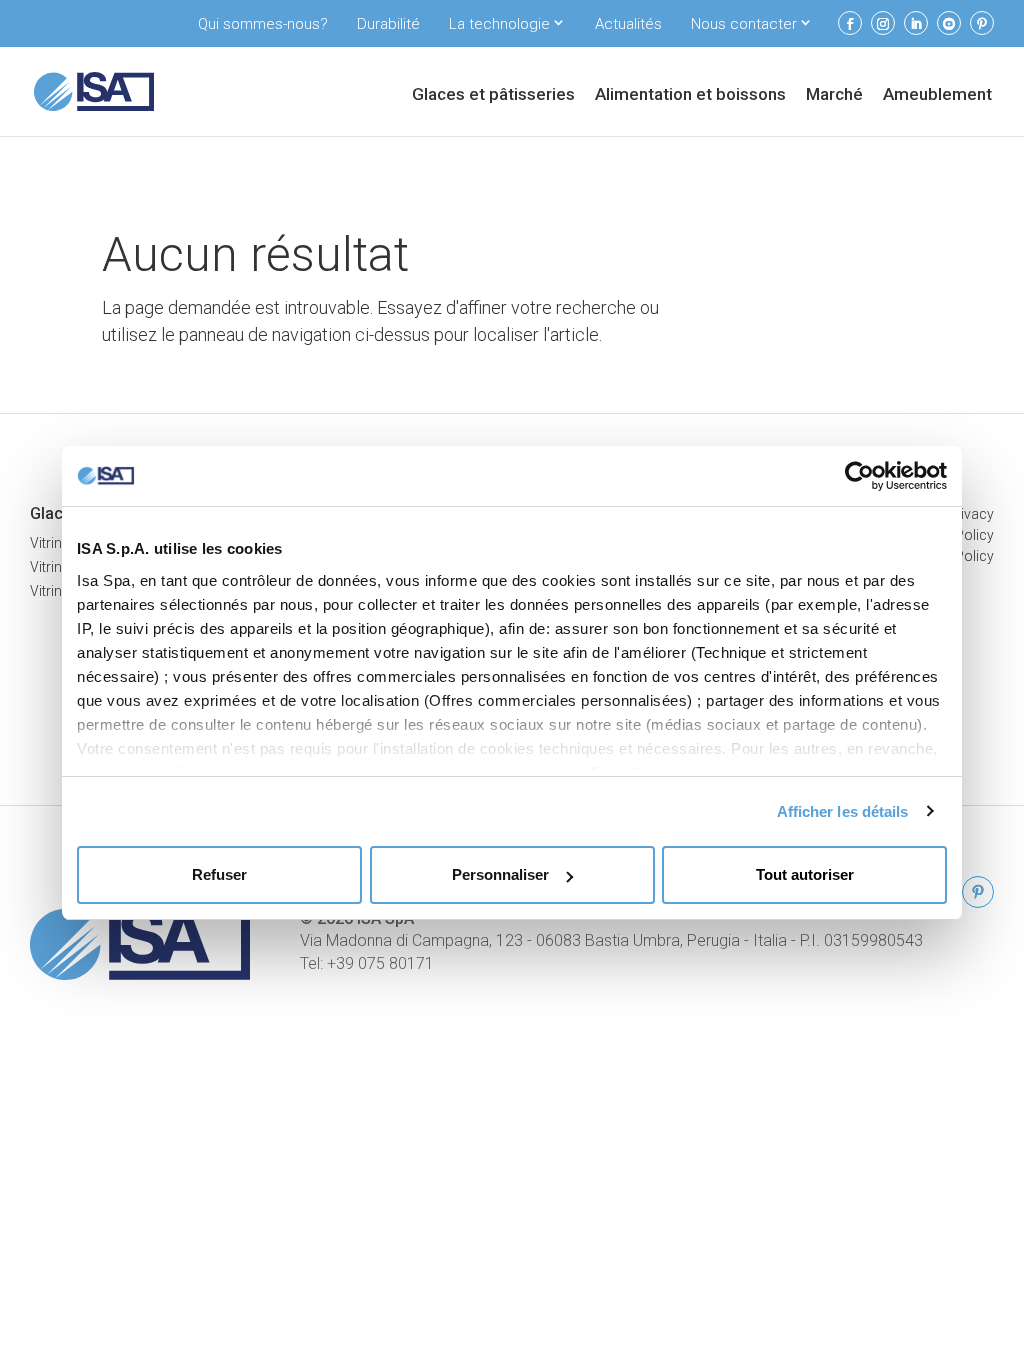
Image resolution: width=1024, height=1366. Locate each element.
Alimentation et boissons (690, 95)
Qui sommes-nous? (263, 24)
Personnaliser (500, 874)
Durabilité (388, 24)
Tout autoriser (805, 874)
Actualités (628, 24)
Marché (834, 95)
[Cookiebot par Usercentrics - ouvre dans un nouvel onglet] (859, 476)
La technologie (499, 24)
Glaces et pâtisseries (493, 95)
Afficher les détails (843, 811)
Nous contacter (744, 24)
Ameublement (937, 95)
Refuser (219, 874)
